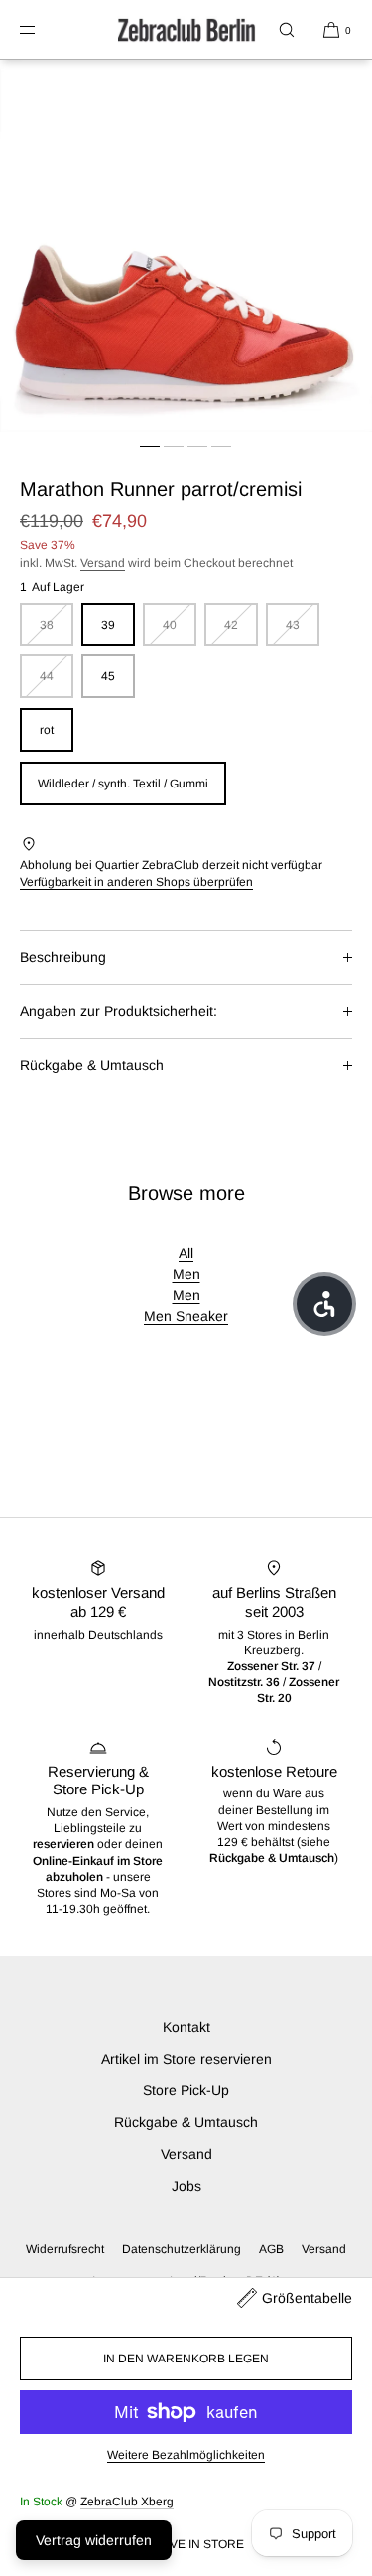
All (186, 1253)
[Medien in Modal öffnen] (186, 246)
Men (186, 1274)
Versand (103, 563)
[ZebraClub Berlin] (186, 30)
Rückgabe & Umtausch (92, 1065)
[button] (287, 29)
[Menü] (44, 29)
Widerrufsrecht (65, 2249)
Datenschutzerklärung (182, 2249)
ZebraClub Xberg (127, 2502)
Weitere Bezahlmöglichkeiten (186, 2455)
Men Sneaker (186, 1316)
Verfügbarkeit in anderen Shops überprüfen (136, 882)
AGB (271, 2249)
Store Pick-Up (186, 2090)
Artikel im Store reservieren (186, 2059)
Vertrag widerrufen (94, 2540)
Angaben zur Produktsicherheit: (119, 1011)
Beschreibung (63, 957)
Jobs (186, 2186)
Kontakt (186, 2027)
